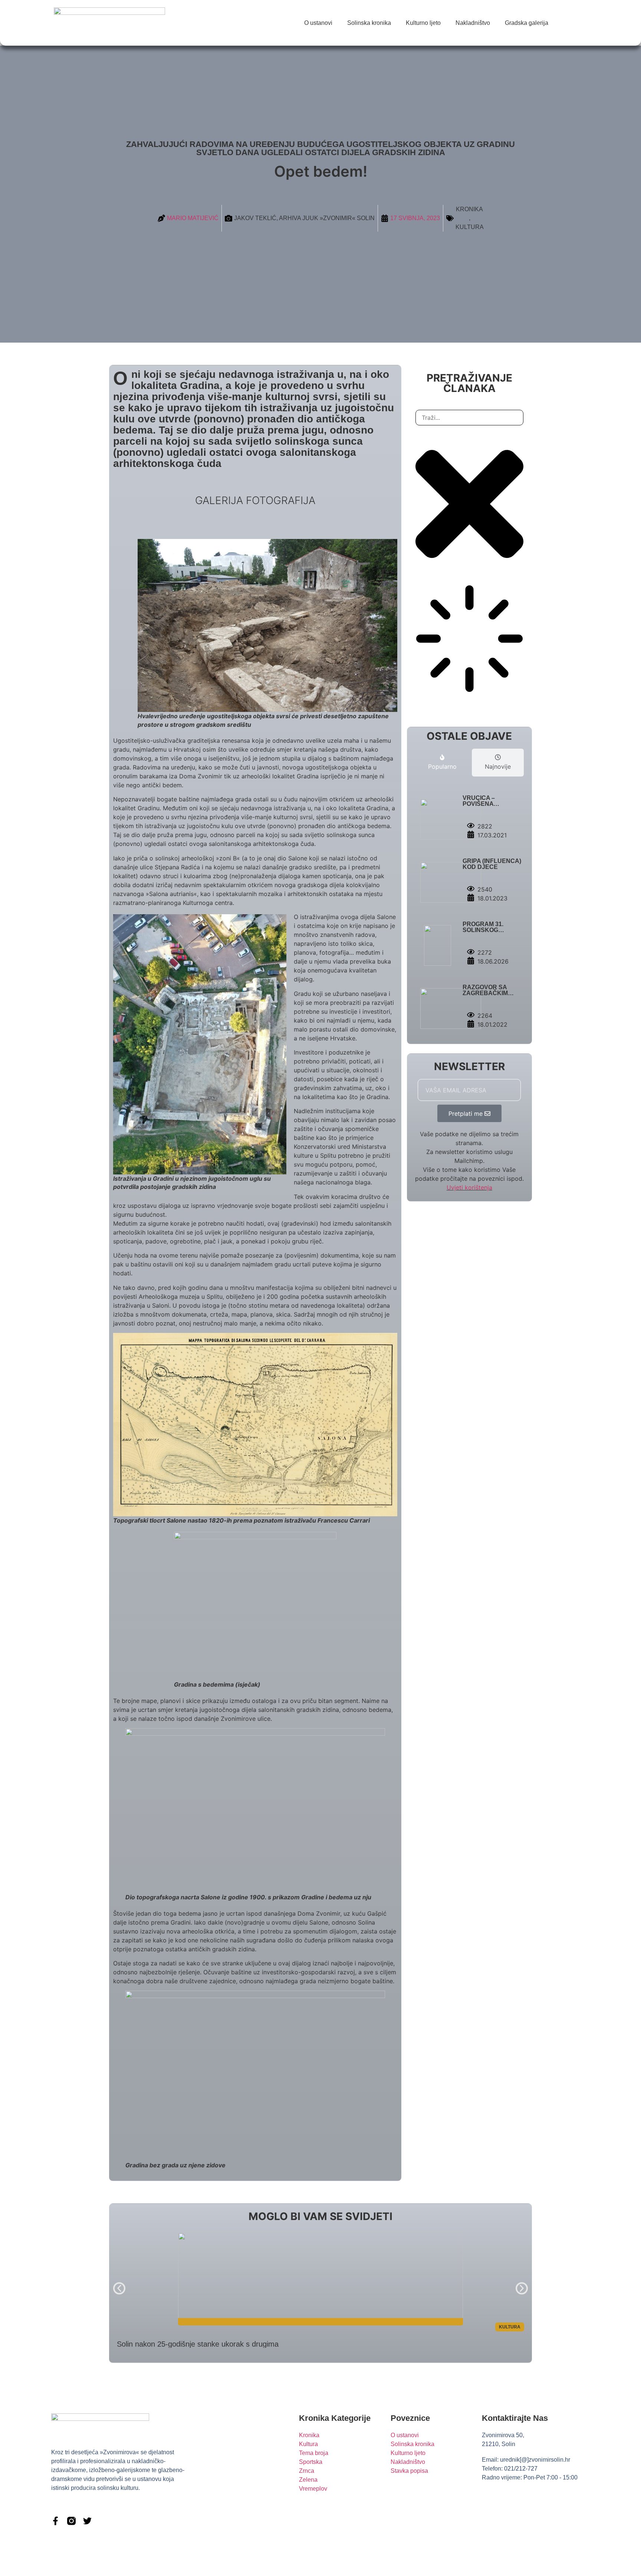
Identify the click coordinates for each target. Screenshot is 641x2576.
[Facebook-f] (55, 2521)
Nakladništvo (473, 23)
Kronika (469, 209)
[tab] (442, 763)
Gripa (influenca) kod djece (492, 864)
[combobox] (469, 418)
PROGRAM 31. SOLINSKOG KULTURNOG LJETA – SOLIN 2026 (492, 933)
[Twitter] (87, 2521)
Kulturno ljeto (423, 23)
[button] (119, 2288)
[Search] (421, 702)
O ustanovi (318, 23)
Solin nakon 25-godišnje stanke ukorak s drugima (198, 2344)
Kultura (470, 227)
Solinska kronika (369, 23)
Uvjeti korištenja (469, 1187)
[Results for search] (469, 640)
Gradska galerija (527, 23)
